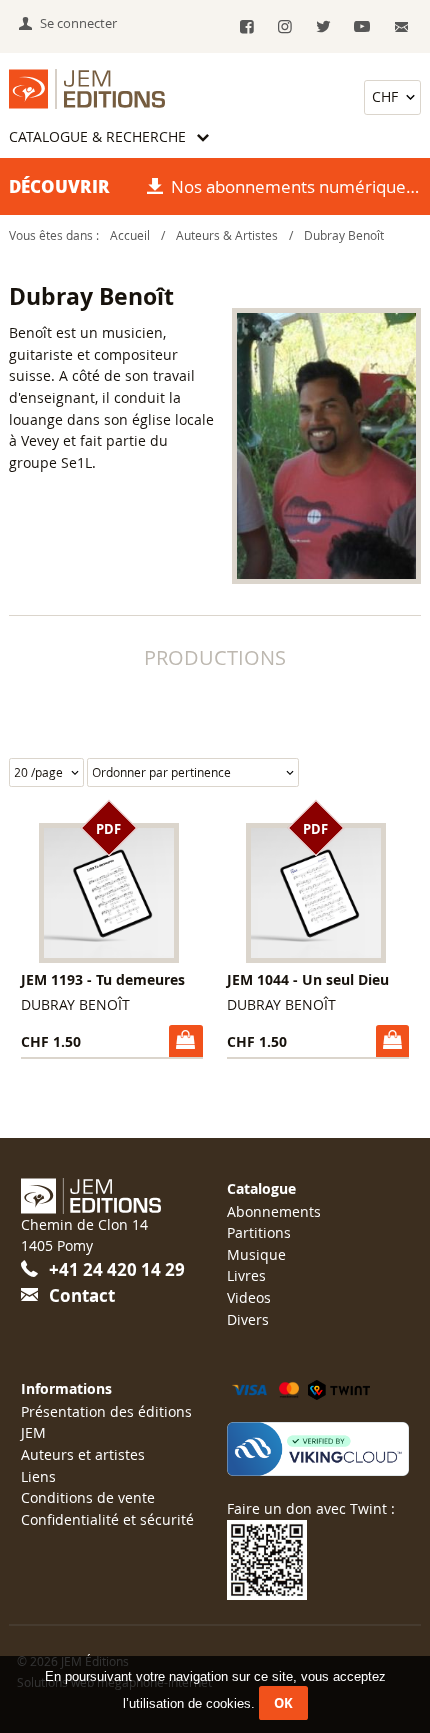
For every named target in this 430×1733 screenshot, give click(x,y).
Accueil (130, 235)
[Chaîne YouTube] (361, 27)
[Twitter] (323, 27)
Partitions (259, 1232)
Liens (38, 1476)
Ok (283, 1703)
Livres (246, 1275)
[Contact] (402, 27)
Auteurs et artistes (83, 1454)
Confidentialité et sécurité (107, 1519)
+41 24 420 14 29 (117, 1269)
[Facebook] (246, 27)
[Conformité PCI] (318, 1449)
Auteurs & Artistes (227, 235)
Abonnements (274, 1211)
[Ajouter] (185, 1041)
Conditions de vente (88, 1497)
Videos (249, 1297)
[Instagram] (285, 27)
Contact (82, 1295)
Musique (256, 1254)
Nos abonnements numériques (292, 186)
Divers (248, 1319)
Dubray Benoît (344, 235)
